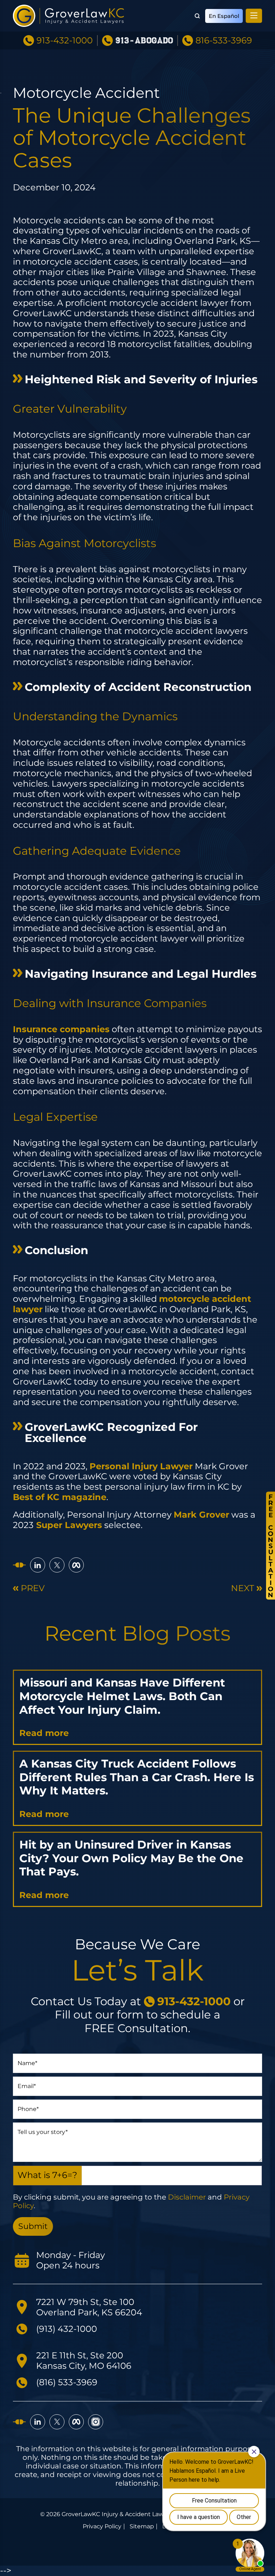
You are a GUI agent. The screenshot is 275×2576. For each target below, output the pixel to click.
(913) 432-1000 (67, 2329)
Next (243, 1588)
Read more (44, 1733)
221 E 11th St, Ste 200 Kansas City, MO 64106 (84, 2361)
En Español (224, 16)
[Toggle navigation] (254, 16)
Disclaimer (187, 2197)
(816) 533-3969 (67, 2382)
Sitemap (142, 2527)
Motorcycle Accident (86, 93)
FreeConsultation (271, 1546)
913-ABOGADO (144, 41)
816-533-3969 (224, 41)
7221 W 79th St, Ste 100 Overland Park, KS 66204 (89, 2307)
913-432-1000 (65, 41)
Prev (33, 1588)
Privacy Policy (102, 2527)
